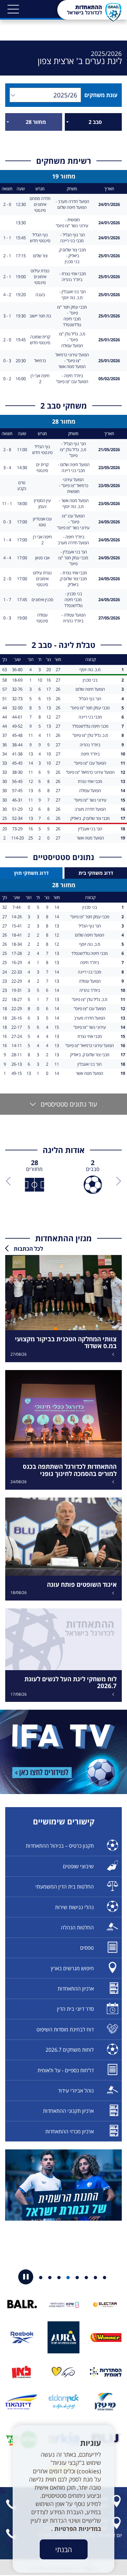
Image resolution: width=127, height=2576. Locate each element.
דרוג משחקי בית (96, 873)
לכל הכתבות (28, 1249)
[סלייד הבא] (10, 1181)
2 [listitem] (93, 1166)
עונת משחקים (99, 95)
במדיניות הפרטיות (77, 2529)
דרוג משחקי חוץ (31, 873)
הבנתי (64, 2549)
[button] (13, 9)
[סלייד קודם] (117, 1181)
